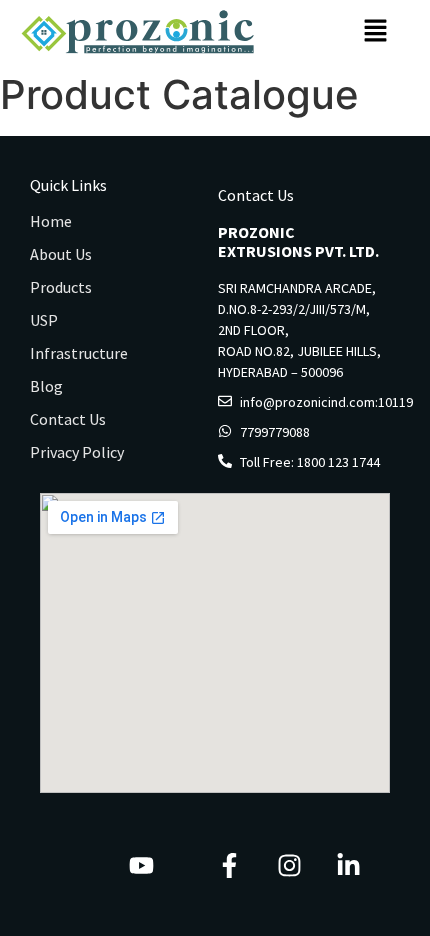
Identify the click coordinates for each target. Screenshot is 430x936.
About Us (61, 254)
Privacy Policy (77, 452)
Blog (46, 386)
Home (51, 221)
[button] (376, 31)
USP (44, 320)
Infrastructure (79, 353)
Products (61, 287)
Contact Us (68, 419)
